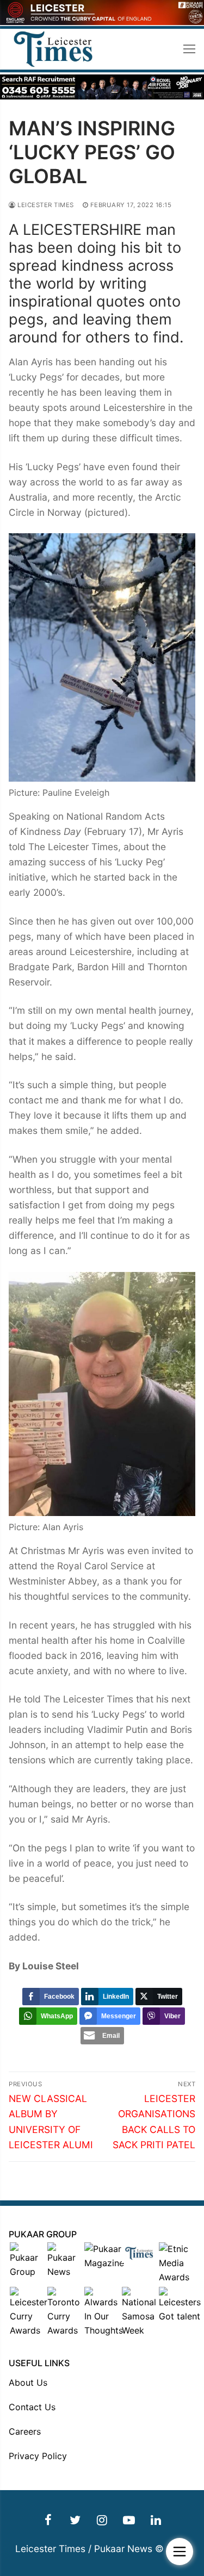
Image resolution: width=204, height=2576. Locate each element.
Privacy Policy (38, 2456)
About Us (28, 2382)
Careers (25, 2431)
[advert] (102, 22)
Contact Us (32, 2407)
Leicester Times (45, 205)
